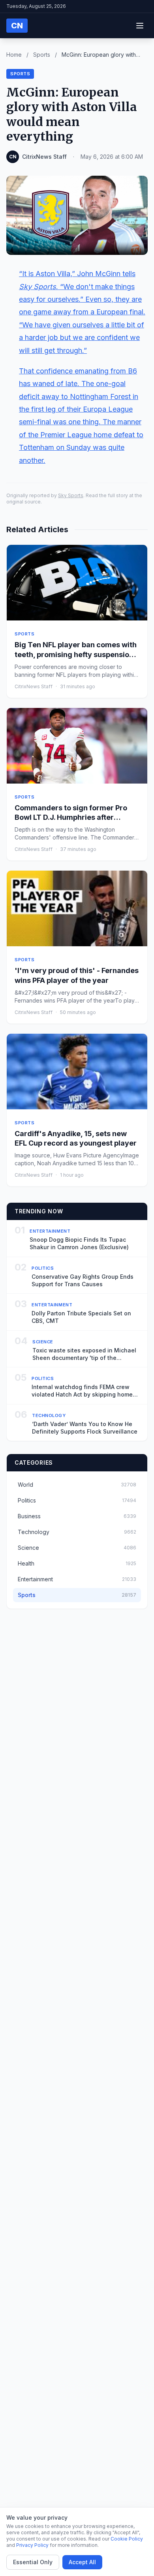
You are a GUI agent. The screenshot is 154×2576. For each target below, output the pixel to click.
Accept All (82, 2562)
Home (14, 55)
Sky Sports (71, 495)
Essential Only (33, 2562)
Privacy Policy (32, 2545)
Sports (42, 55)
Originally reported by (32, 495)
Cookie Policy (127, 2539)
